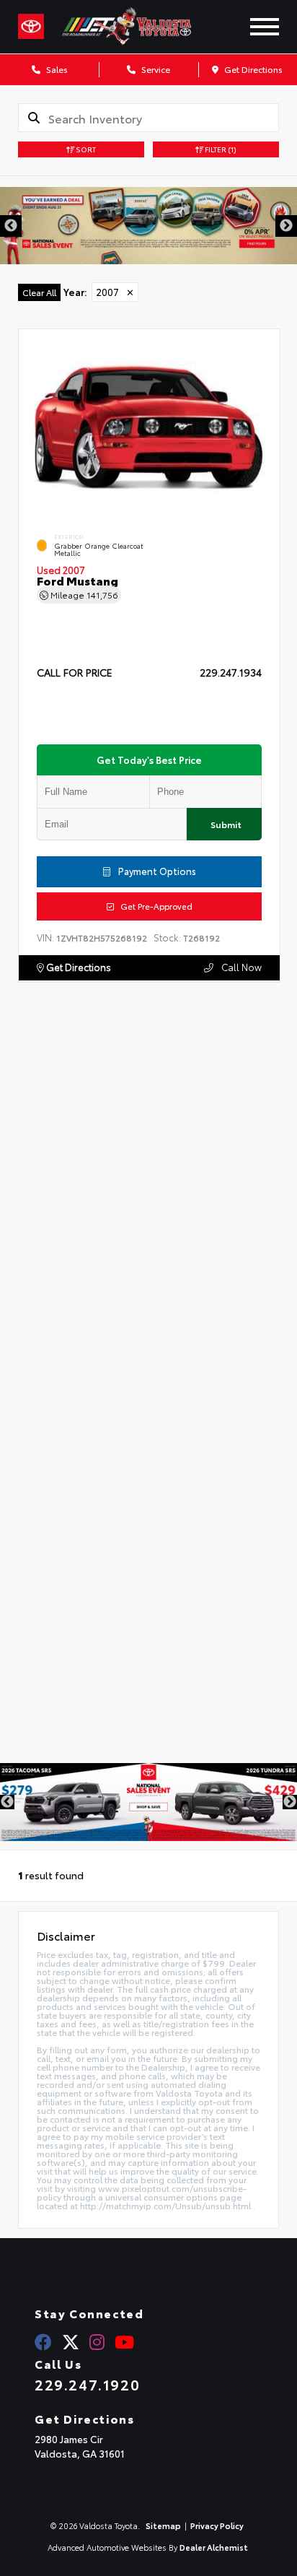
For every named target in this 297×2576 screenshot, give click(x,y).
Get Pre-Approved (153, 905)
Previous (11, 226)
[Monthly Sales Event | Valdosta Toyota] (148, 226)
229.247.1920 (87, 2384)
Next (286, 226)
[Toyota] (31, 27)
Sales (56, 69)
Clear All (39, 292)
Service (155, 69)
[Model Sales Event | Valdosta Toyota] (148, 1802)
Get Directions (252, 69)
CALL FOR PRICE (75, 673)
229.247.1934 (231, 672)
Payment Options (156, 870)
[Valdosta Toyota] (142, 27)
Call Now (240, 967)
